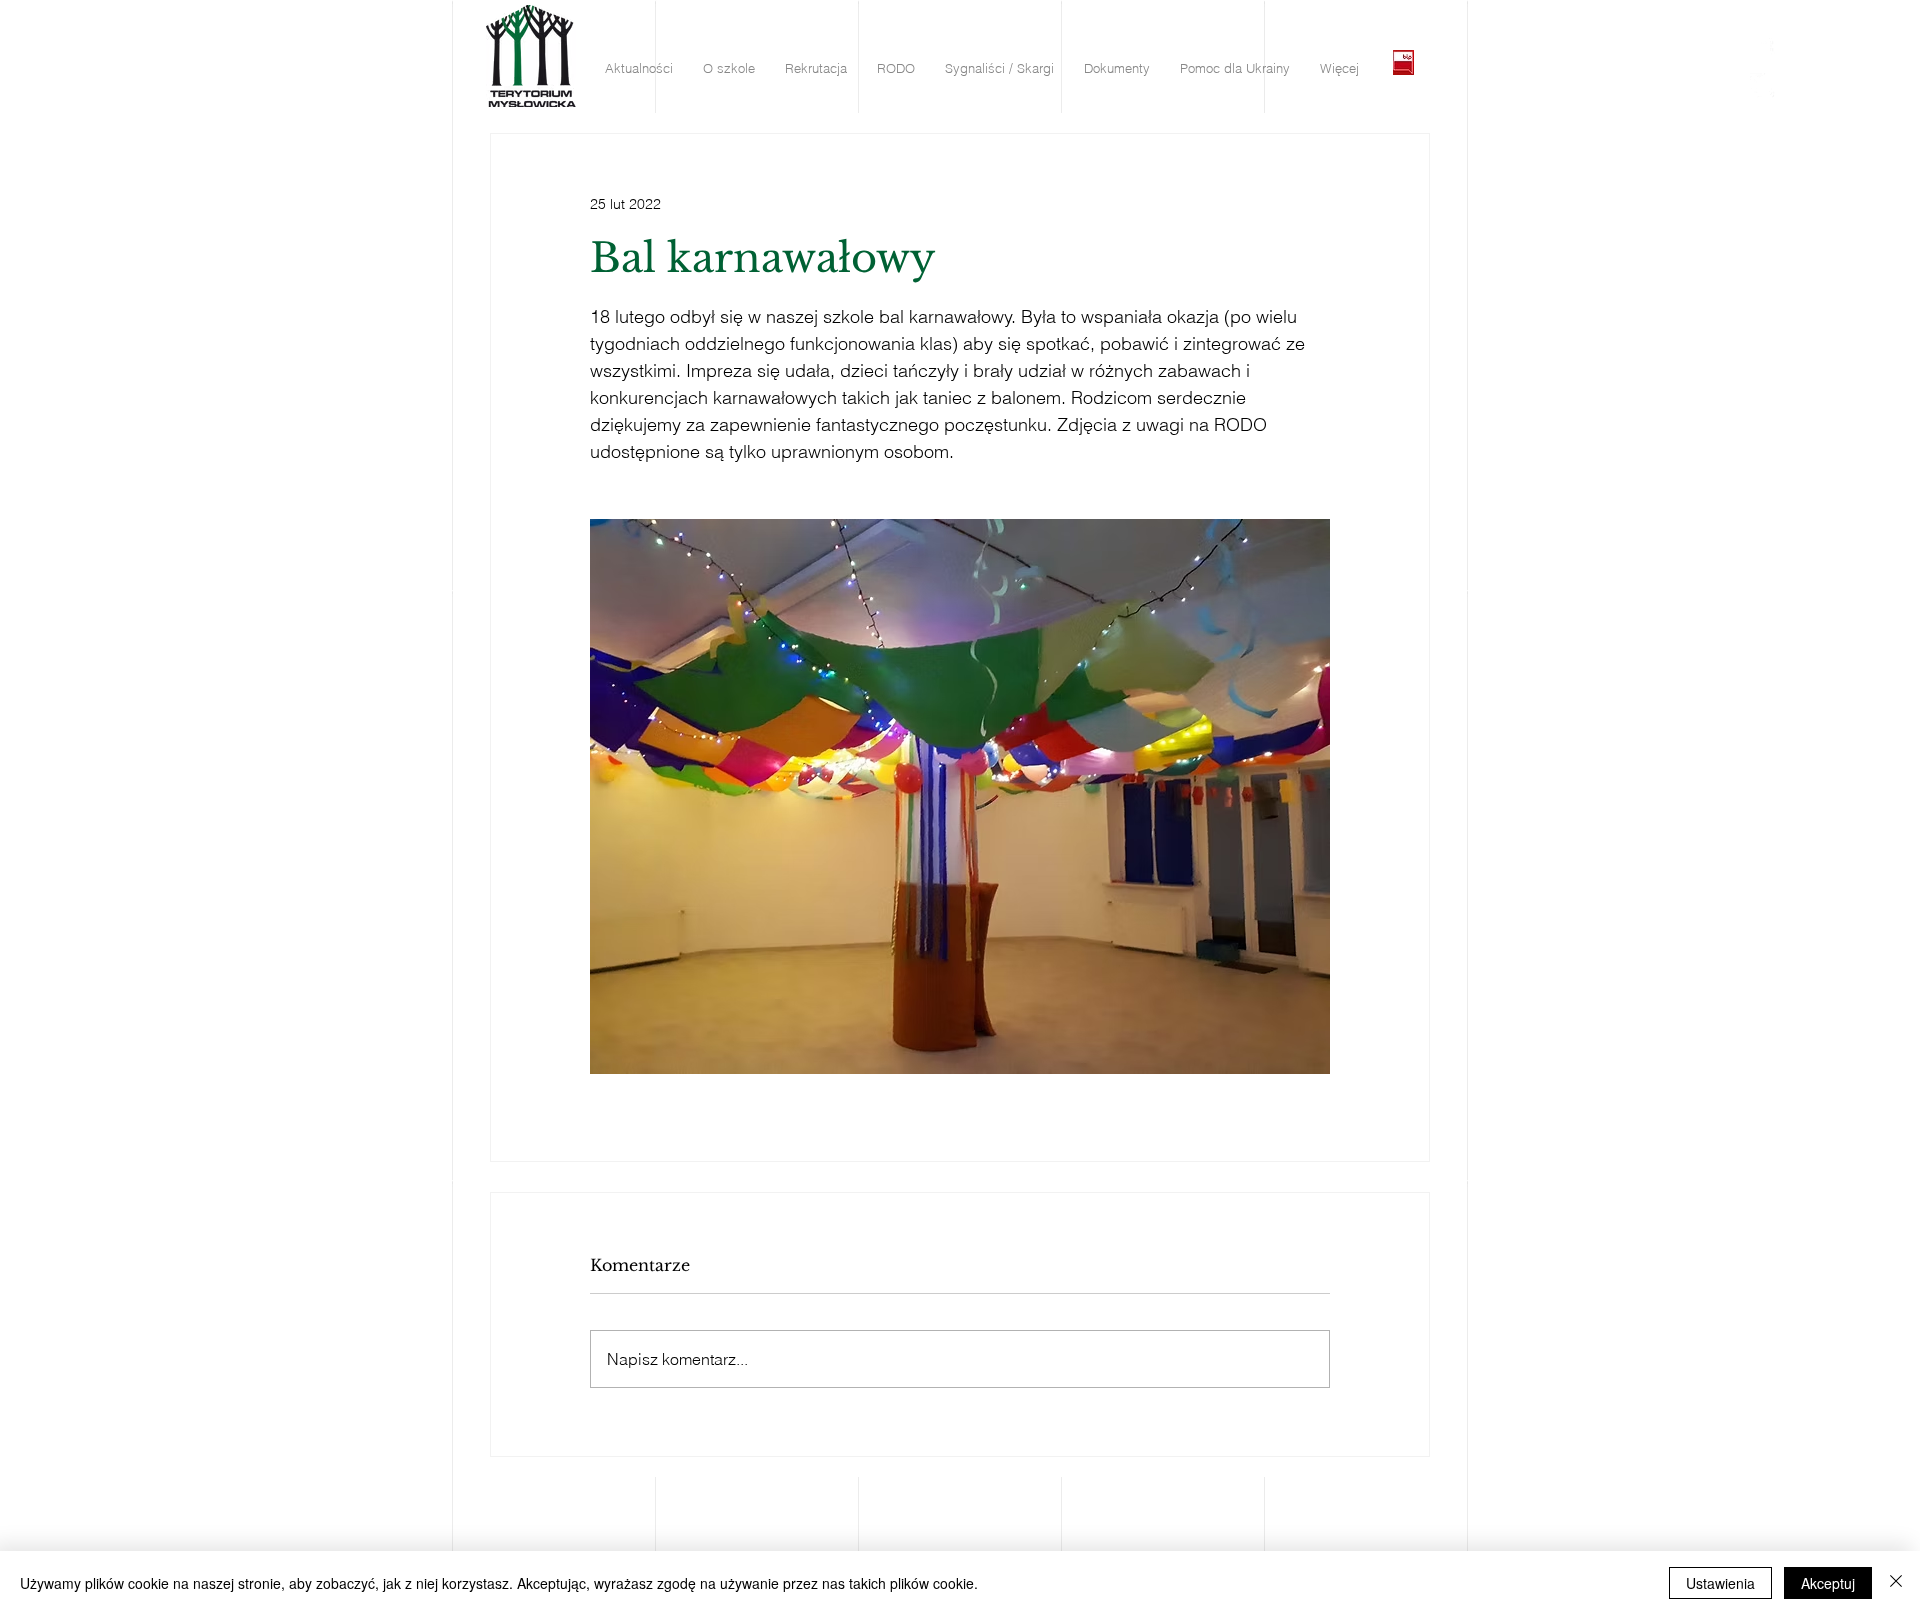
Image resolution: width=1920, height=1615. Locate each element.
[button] (639, 68)
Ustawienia (1720, 1583)
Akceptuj (1828, 1583)
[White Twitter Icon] (1762, 85)
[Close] (1896, 1583)
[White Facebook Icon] (1762, 50)
